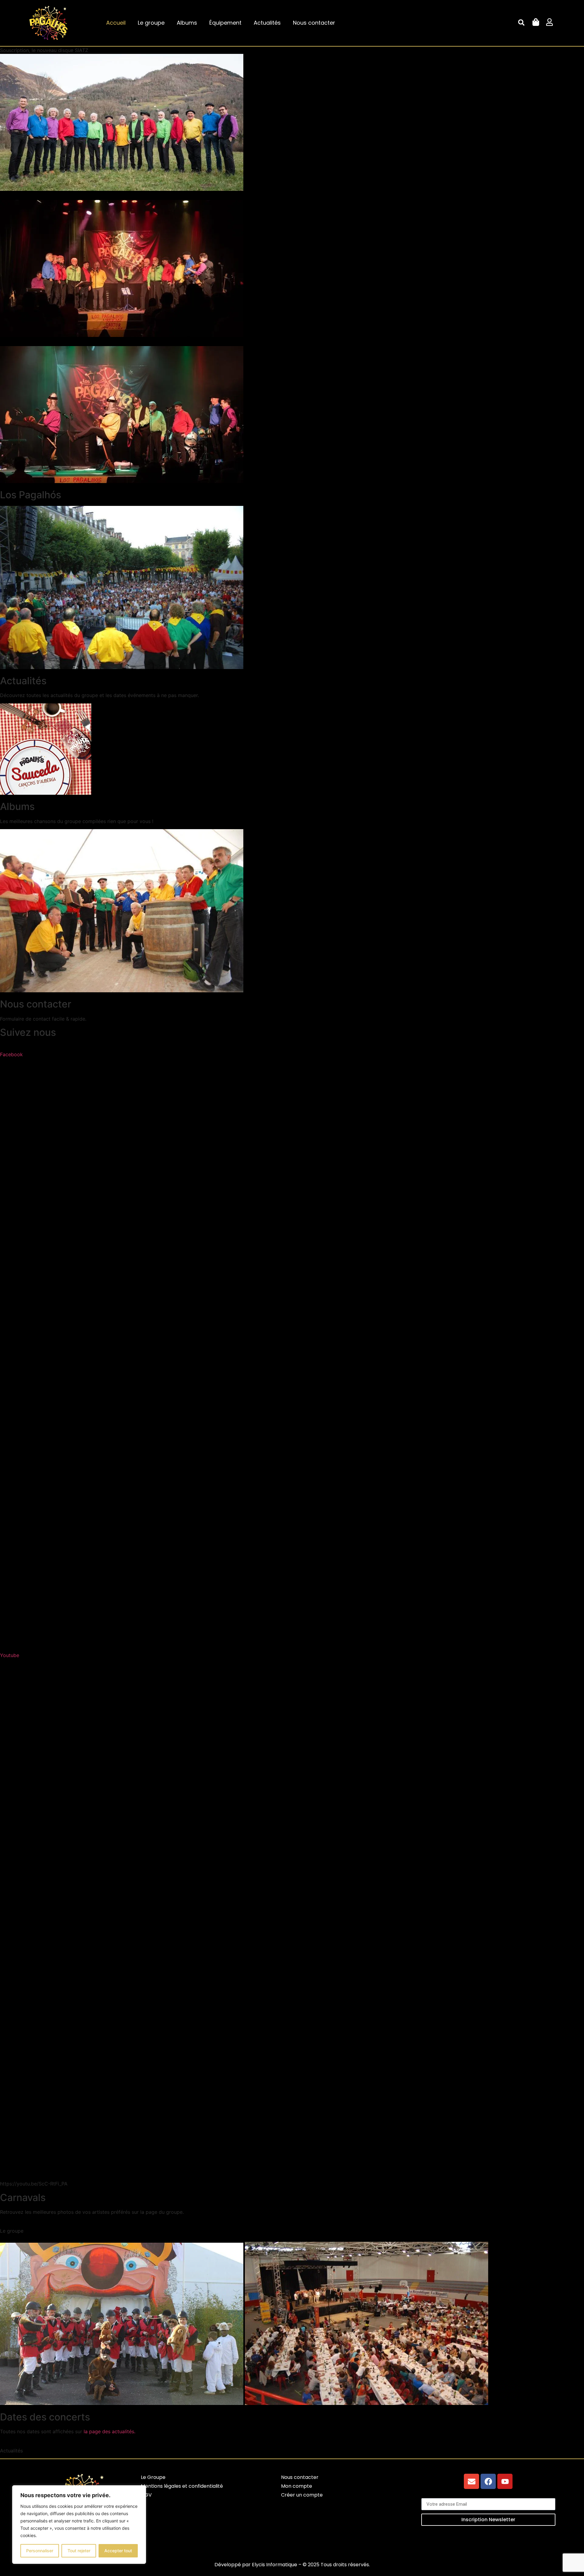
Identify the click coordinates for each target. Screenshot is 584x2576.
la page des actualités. (109, 2431)
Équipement (225, 23)
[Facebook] (488, 2481)
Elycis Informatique (275, 2565)
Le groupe (151, 23)
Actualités (267, 23)
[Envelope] (471, 2481)
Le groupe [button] (12, 2231)
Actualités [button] (11, 2451)
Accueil (116, 23)
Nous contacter (314, 23)
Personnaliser (40, 2551)
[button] (521, 23)
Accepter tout (118, 2551)
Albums (187, 23)
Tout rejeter (79, 2551)
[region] (79, 2525)
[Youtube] (505, 2481)
